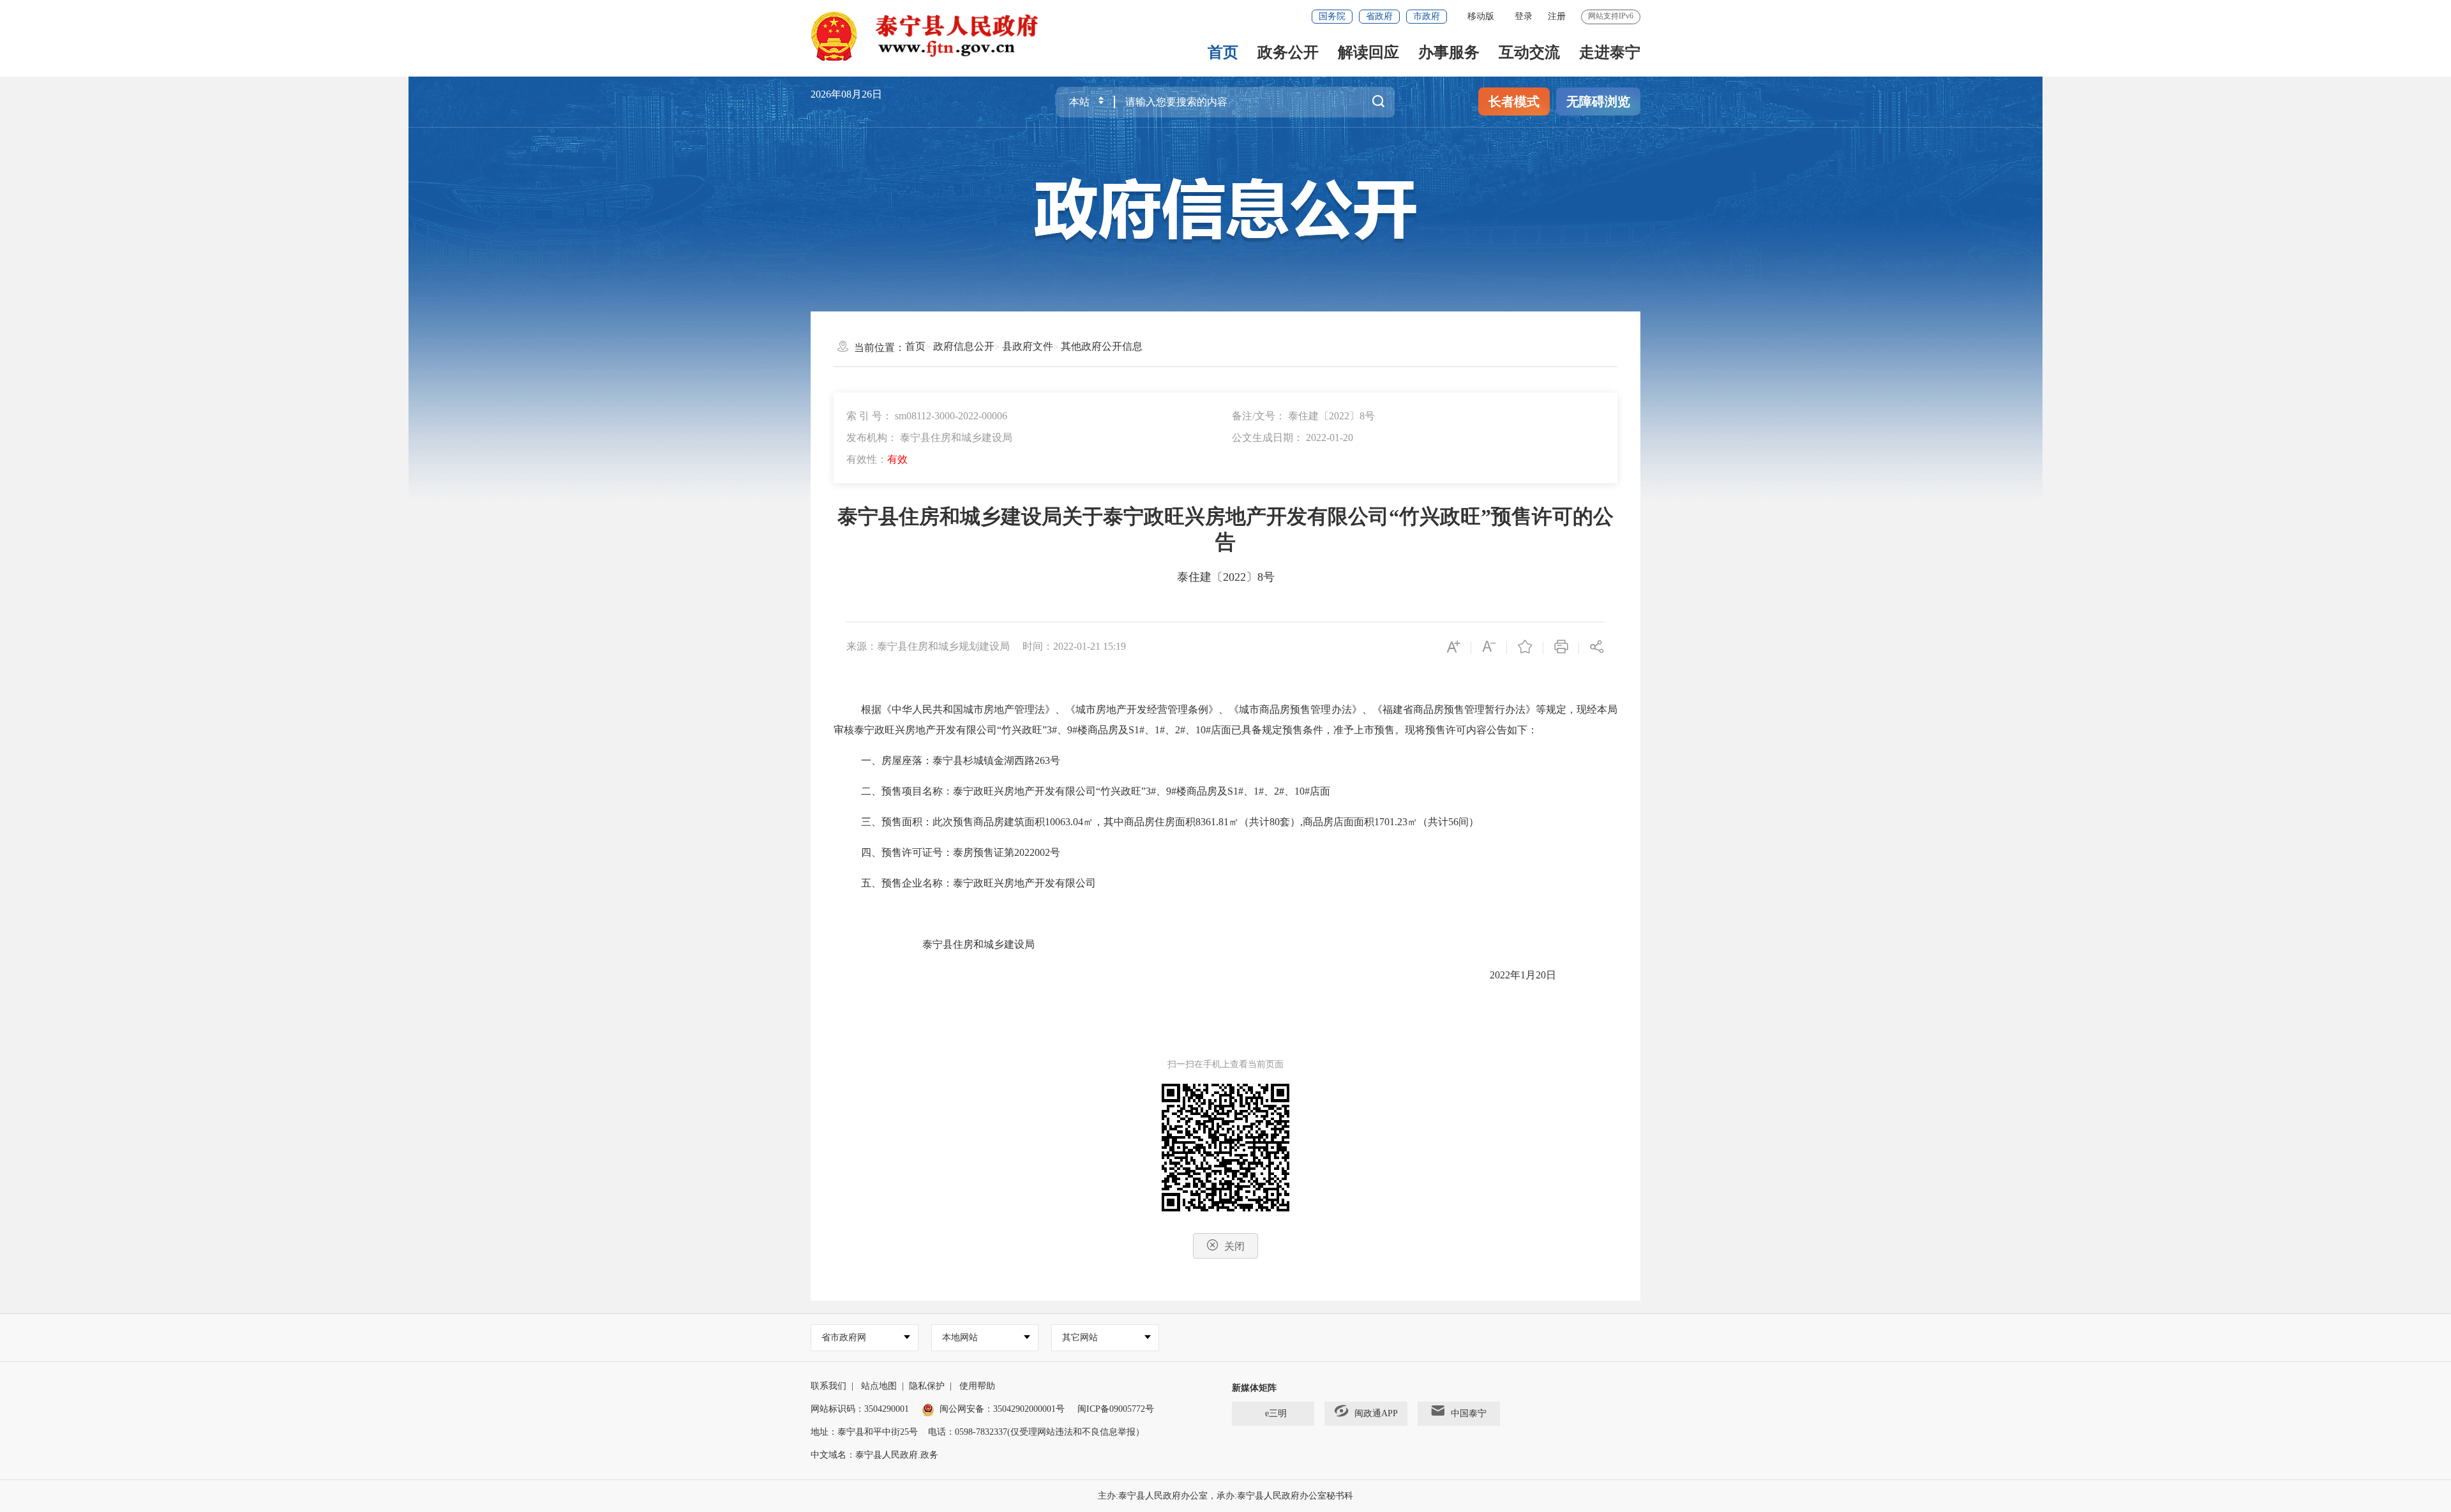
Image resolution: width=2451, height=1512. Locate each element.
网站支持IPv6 (1611, 16)
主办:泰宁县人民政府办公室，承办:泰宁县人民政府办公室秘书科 (1225, 1496)
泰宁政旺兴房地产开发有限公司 (926, 730)
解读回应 (1368, 52)
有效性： (877, 459)
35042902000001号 (1029, 1409)
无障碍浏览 (1598, 101)
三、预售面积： (897, 822)
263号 (1047, 760)
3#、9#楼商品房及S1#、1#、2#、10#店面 (1238, 791)
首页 (1223, 52)
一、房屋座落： (897, 760)
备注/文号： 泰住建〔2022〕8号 (1303, 416)
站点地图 (879, 1386)
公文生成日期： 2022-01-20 (1293, 438)
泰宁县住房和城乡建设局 (978, 944)
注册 (1557, 16)
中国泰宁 (1469, 1413)
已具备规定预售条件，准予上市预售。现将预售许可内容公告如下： (1384, 730)
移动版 (1481, 16)
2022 (1500, 975)
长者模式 (1514, 101)
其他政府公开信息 (1102, 346)
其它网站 (1080, 1337)
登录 (1524, 16)
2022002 (1032, 852)
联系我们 (828, 1386)
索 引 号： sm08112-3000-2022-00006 (927, 416)
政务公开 (1288, 52)
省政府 (1379, 16)
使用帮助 (977, 1386)
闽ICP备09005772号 (1116, 1409)
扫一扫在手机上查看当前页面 (1225, 1064)
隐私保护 (927, 1386)
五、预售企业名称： (907, 883)
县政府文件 (1028, 346)
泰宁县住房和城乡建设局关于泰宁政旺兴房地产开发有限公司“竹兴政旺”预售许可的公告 (1225, 529)
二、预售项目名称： (907, 791)
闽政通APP (1376, 1413)
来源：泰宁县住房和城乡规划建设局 (928, 646)
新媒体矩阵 (1254, 1388)
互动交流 (1529, 52)
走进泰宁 (1610, 52)
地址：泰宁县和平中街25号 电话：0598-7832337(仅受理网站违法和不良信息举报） (978, 1432)
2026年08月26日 (846, 94)
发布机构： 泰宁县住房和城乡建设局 (929, 438)
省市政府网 (844, 1337)
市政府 (1427, 16)
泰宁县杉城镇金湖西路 (984, 760)
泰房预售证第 (984, 852)
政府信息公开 (964, 346)
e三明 (1276, 1413)
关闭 (1234, 1246)
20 (1541, 975)
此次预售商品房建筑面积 (989, 822)
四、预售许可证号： (907, 852)
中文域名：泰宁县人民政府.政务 (874, 1455)
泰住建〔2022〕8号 (1226, 577)
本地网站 (960, 1337)
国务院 (1332, 16)
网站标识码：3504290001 (860, 1409)
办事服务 (1449, 52)
